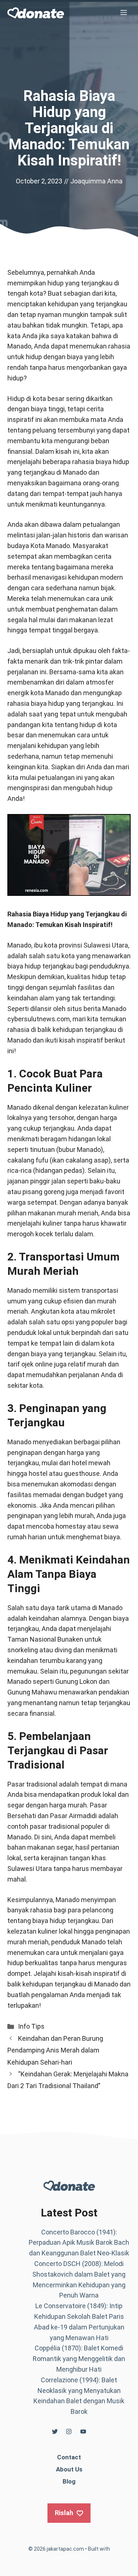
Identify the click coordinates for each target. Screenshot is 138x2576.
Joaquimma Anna (96, 181)
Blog (69, 2481)
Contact (69, 2457)
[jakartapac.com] (36, 13)
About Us (69, 2469)
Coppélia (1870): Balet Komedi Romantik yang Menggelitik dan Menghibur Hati (79, 2359)
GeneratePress (69, 2557)
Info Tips (31, 2026)
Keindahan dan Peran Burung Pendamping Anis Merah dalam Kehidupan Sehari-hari (55, 2050)
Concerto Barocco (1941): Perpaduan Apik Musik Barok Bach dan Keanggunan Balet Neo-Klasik (79, 2243)
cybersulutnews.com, (39, 1019)
